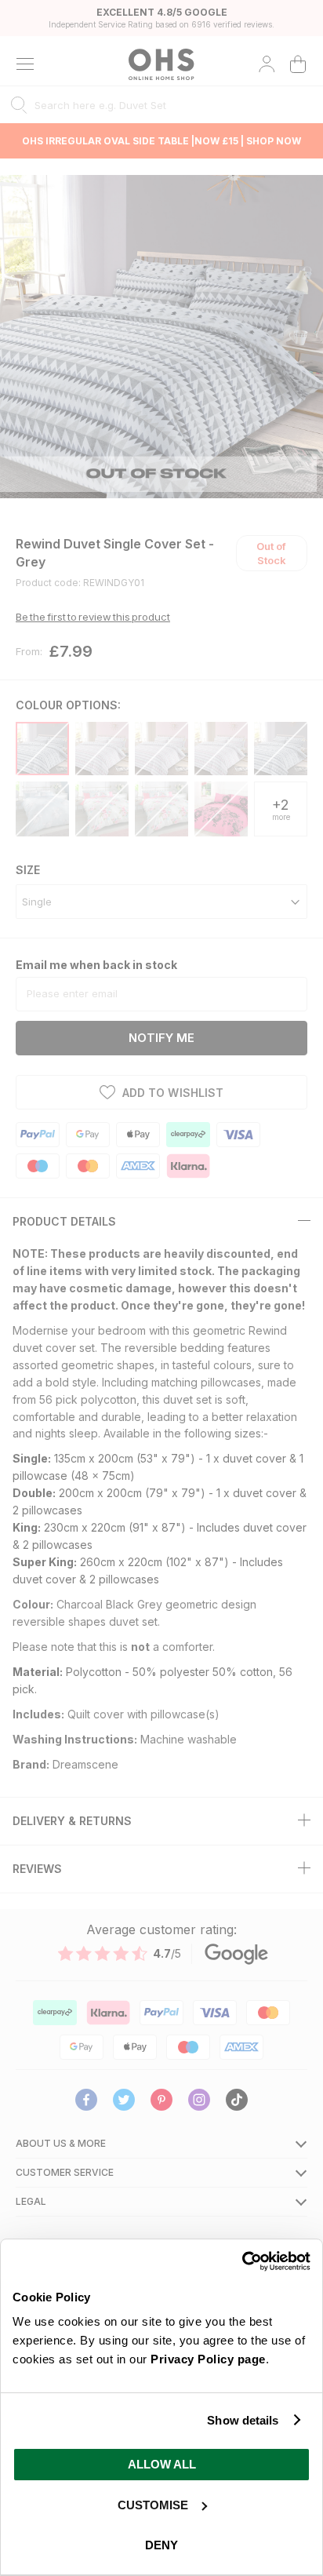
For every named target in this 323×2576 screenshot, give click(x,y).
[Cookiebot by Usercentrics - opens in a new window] (242, 2261)
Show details (243, 2420)
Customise (153, 2505)
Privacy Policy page (208, 2359)
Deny (161, 2545)
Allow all (162, 2464)
